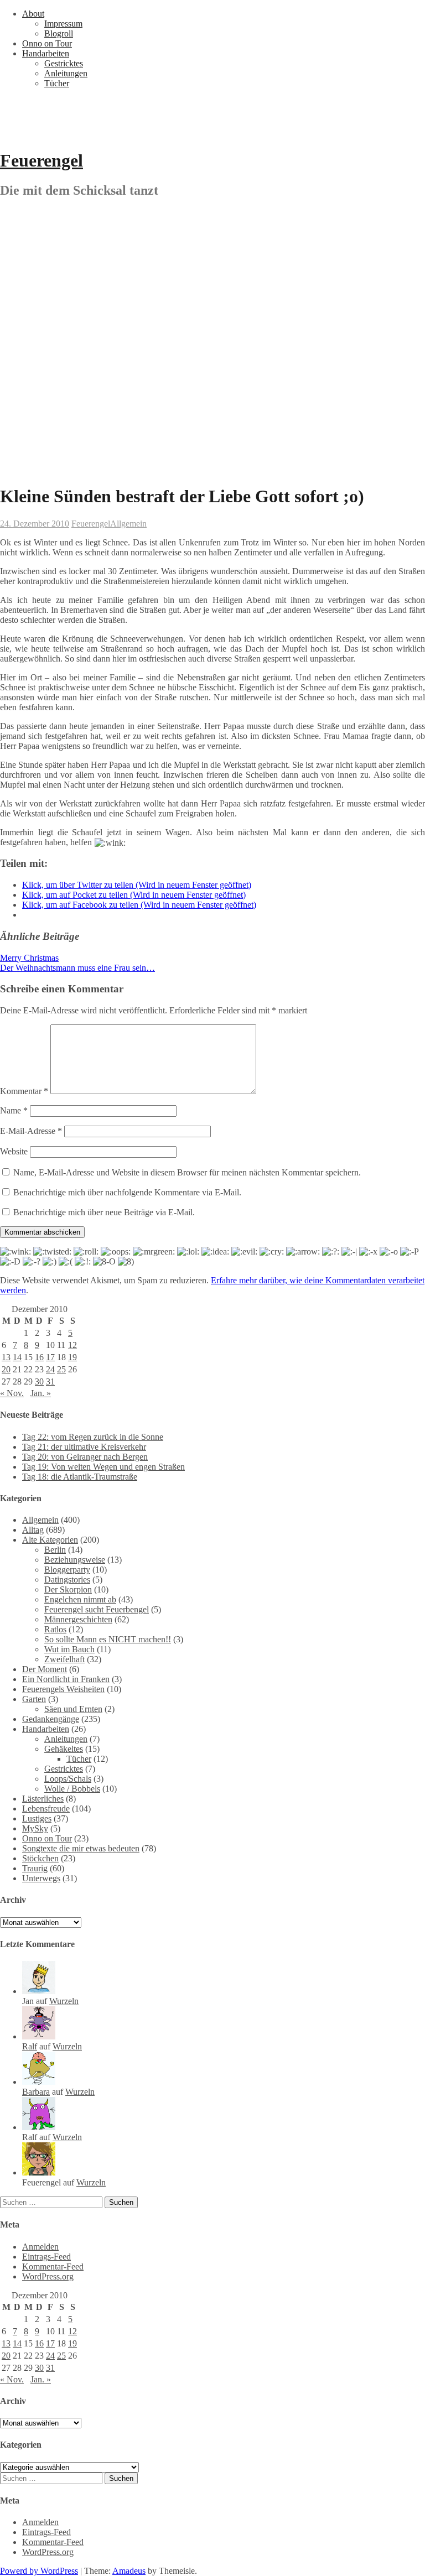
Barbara (36, 2092)
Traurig (35, 1868)
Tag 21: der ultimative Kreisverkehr (84, 1447)
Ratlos (55, 1629)
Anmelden (40, 2247)
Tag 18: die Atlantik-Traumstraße (80, 1477)
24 (50, 1369)
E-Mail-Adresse (31, 1131)
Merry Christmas (29, 958)
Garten (34, 1699)
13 (6, 1357)
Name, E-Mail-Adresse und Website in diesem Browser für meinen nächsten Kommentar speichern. (187, 1172)
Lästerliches (43, 1799)
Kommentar (24, 1091)
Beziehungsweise (75, 1560)
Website (14, 1151)
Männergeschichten (78, 1619)
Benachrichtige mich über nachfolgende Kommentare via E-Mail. (127, 1192)
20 (6, 1369)
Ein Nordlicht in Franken (66, 1679)
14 (17, 1357)
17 (50, 1357)
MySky (35, 1828)
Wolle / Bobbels (72, 1789)
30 (39, 1381)
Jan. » (41, 1393)
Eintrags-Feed (46, 2257)
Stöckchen (40, 1858)
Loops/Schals (68, 1779)
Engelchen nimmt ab (80, 1599)
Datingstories (67, 1580)
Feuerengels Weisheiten (63, 1689)
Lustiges (37, 1818)
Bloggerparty (67, 1570)
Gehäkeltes (64, 1749)
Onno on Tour (47, 43)
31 (50, 1381)
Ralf (30, 2046)
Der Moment (45, 1669)
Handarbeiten (46, 53)
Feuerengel (42, 160)
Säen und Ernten (73, 1709)
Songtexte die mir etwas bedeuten (81, 1848)
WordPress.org (48, 2276)
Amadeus (129, 2571)
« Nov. (12, 1393)
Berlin (55, 1550)
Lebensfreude (46, 1809)
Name (14, 1110)
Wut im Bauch (69, 1649)
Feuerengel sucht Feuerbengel (97, 1609)
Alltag (33, 1530)
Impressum (63, 24)
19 (72, 1357)
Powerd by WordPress (39, 2571)
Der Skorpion (68, 1589)
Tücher (57, 83)
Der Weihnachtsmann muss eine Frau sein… (77, 968)
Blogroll (59, 33)
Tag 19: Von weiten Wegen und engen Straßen (103, 1467)
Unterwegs (41, 1878)
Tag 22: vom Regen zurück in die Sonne (93, 1437)
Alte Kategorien (50, 1540)
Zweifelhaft (64, 1659)
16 (39, 1357)
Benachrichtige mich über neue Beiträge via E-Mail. (104, 1212)
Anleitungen (66, 73)
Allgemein (128, 524)
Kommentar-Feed (53, 2267)
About (33, 14)
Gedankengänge (51, 1719)
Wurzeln (64, 2001)
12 (72, 1345)
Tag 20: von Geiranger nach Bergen (85, 1457)
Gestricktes (64, 63)
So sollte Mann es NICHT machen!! (108, 1639)
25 (61, 1369)
